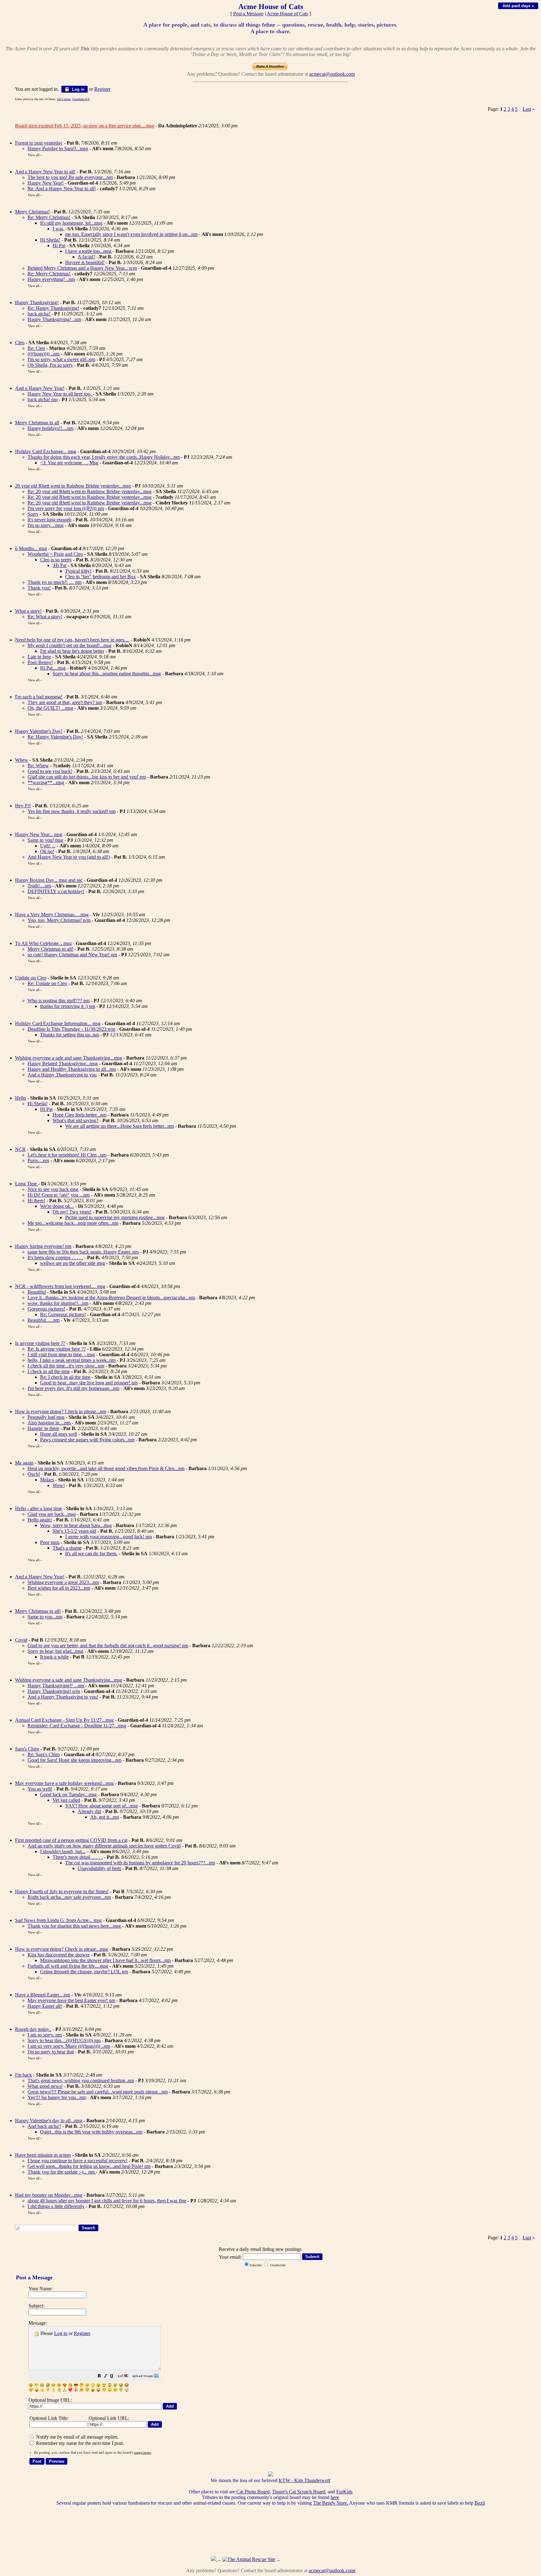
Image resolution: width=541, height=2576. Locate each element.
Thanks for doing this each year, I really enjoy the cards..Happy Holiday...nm (104, 457)
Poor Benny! (40, 662)
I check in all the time (49, 1371)
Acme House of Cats (287, 14)
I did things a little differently (56, 2206)
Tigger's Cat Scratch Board (299, 2492)
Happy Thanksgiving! (37, 302)
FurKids (344, 2492)
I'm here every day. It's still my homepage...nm (73, 1388)
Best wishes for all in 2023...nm (59, 1588)
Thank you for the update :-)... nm (62, 2172)
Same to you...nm (45, 1617)
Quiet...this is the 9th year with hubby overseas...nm (91, 2132)
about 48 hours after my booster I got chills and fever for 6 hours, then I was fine (107, 2201)
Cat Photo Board (253, 2492)
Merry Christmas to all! (50, 949)
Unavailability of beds (99, 1868)
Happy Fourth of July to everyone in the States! (62, 1891)
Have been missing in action (43, 2155)
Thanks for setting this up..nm (70, 1035)
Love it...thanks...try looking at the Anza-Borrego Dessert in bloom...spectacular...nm (111, 1298)
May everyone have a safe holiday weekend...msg (64, 1783)
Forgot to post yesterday (39, 143)
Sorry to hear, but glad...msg (55, 1651)
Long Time (27, 1184)
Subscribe (256, 2265)
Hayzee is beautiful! (85, 262)
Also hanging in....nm (50, 1423)
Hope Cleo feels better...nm (80, 1115)
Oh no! (47, 851)
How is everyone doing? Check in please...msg (62, 1949)
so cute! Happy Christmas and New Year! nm (72, 955)
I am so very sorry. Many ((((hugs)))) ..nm (69, 2046)
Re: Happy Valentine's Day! (55, 737)
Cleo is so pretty (56, 560)
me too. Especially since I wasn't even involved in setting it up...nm (131, 234)
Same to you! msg (45, 840)
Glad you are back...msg (52, 1514)
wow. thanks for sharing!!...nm (58, 1303)
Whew (22, 760)
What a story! (28, 611)
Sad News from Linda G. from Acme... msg (58, 1920)
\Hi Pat (59, 565)
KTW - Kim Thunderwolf (304, 2480)
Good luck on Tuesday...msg (68, 1794)
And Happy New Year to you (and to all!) (69, 857)
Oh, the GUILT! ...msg (50, 708)
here (335, 2497)
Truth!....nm (39, 886)
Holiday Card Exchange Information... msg (58, 1023)
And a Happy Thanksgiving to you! (63, 1697)
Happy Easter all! (45, 2006)
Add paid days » (518, 6)
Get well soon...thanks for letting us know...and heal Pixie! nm (89, 2166)
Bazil (480, 2503)
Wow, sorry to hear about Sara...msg (76, 1525)
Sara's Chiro (27, 1749)
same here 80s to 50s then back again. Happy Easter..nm (83, 1252)
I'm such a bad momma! (39, 697)
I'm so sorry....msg (46, 525)
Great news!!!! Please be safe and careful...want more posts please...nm (98, 2092)
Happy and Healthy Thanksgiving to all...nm (72, 1069)
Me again (24, 1463)
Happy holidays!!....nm (50, 428)
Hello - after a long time (39, 1508)
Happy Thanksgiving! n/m (54, 1691)
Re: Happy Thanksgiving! (53, 308)
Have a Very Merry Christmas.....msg (52, 915)
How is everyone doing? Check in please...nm (61, 1411)
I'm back (23, 2075)
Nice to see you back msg (53, 1189)
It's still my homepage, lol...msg (71, 223)
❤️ (70, 2390)
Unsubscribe (277, 2265)
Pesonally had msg (46, 1417)
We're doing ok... (57, 1206)
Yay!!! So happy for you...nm (57, 2097)
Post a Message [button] (248, 14)
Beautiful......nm (44, 1320)
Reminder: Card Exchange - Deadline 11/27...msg (77, 1726)
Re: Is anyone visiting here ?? (57, 1349)
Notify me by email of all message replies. (77, 2437)
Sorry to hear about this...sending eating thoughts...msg (107, 674)
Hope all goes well (59, 1434)
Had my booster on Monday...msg (49, 2195)
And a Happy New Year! (40, 388)
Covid (21, 1640)
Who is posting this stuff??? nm (59, 1001)
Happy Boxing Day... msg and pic (49, 880)
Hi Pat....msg (53, 668)
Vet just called (66, 1800)
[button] (99, 2377)
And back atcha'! (44, 2126)
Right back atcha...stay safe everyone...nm (69, 1897)
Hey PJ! (23, 806)
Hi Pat (59, 245)
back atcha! (39, 314)
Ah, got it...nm (105, 1817)
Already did (89, 1811)
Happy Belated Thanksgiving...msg (63, 1063)
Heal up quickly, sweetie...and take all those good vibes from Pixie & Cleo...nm (106, 1468)
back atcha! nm (43, 399)
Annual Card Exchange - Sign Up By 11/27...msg (64, 1720)
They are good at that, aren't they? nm (65, 702)
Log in (78, 89)
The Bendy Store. (331, 2503)
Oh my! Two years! (72, 1212)
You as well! (40, 1789)
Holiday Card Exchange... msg (46, 451)
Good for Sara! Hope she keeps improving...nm (75, 1760)
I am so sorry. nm (45, 2035)
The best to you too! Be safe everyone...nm (70, 177)
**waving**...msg (46, 782)
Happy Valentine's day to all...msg (49, 2121)
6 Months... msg (31, 548)
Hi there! (36, 1201)
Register (82, 2333)
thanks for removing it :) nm (68, 1006)
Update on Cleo (31, 978)
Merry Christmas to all (37, 423)
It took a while (54, 1657)
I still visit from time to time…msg (61, 1354)
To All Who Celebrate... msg (43, 943)
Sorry (33, 514)
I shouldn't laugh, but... (63, 1851)
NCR (20, 1149)
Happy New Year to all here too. (60, 394)
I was (59, 229)
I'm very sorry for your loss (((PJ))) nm (66, 508)
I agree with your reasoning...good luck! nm (108, 1537)
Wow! (59, 1485)
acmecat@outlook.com (332, 74)
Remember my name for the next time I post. (79, 2443)
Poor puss (50, 1542)
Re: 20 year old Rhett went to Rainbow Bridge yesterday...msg (90, 491)
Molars (47, 1480)
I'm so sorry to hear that (51, 2052)
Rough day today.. (33, 2029)
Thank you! (39, 588)
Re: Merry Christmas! (49, 217)
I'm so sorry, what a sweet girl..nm (61, 359)
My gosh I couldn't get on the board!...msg (70, 645)
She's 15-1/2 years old (74, 1531)
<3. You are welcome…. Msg (69, 463)
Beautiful (37, 1292)
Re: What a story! (45, 617)
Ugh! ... (48, 846)
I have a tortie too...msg (88, 251)
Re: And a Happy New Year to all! (62, 189)
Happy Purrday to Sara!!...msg (58, 148)
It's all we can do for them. (91, 1554)
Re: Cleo (36, 348)
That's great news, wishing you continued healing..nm (81, 2080)
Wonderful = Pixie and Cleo (55, 554)
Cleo (20, 342)
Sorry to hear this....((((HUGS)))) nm (64, 2040)
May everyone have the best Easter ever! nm (71, 2000)
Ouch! (34, 1474)
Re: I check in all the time (65, 1377)
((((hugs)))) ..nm (44, 354)
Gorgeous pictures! (46, 1309)
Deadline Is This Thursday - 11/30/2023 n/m (71, 1029)
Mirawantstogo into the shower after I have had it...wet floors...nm (105, 1960)
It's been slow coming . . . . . (55, 1257)
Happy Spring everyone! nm (43, 1246)
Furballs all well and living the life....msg (68, 1966)
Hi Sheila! (50, 240)
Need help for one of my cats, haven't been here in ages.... (72, 640)
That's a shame (67, 1548)
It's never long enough (49, 520)
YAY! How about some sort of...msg (101, 1806)
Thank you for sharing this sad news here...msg (74, 1926)
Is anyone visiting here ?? (40, 1343)
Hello (21, 1098)
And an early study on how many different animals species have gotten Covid (104, 1846)
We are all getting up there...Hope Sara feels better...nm (119, 1126)
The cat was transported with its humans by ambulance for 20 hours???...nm (140, 1863)
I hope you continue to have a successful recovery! (77, 2161)
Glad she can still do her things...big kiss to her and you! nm (87, 777)
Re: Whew (38, 766)
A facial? (86, 257)
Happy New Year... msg (39, 834)
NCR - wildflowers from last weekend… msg (60, 1286)
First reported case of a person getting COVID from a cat (71, 1840)
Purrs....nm (38, 1160)
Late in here (39, 657)
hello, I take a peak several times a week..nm (72, 1360)
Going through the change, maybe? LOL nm (84, 1972)
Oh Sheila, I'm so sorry (50, 365)
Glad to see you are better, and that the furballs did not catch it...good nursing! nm (108, 1646)
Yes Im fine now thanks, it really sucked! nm (72, 811)
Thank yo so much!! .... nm (54, 582)
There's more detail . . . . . (78, 1857)
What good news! (45, 2086)
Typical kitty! (78, 571)
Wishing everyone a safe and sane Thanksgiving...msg (69, 1058)
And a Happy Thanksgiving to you (62, 1075)
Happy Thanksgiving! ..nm (54, 319)
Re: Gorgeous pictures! (63, 1314)
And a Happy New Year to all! (45, 172)
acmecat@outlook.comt (332, 2571)
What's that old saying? (75, 1120)
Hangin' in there (43, 1428)
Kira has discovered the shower (59, 1955)
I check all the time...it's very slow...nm (66, 1366)
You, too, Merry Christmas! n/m (59, 920)
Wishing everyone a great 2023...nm (63, 1582)
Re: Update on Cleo (47, 983)
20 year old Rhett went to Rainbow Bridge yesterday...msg (73, 486)
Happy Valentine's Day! (39, 731)
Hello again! (40, 1520)
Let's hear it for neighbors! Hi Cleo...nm (67, 1155)
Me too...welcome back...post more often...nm (73, 1223)
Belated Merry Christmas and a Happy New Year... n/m (82, 268)
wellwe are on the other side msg (72, 1263)
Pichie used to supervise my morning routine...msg (115, 1217)
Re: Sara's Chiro (44, 1754)
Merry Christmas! (32, 212)
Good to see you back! (50, 771)
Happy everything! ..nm (51, 279)
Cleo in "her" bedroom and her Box (100, 577)
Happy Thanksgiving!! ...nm (56, 1686)
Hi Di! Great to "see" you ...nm (59, 1195)
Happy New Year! (46, 183)
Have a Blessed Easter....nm (43, 1995)
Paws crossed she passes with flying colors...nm (87, 1440)
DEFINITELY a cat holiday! (56, 891)
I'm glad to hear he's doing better (72, 651)
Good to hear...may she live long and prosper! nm (89, 1383)
